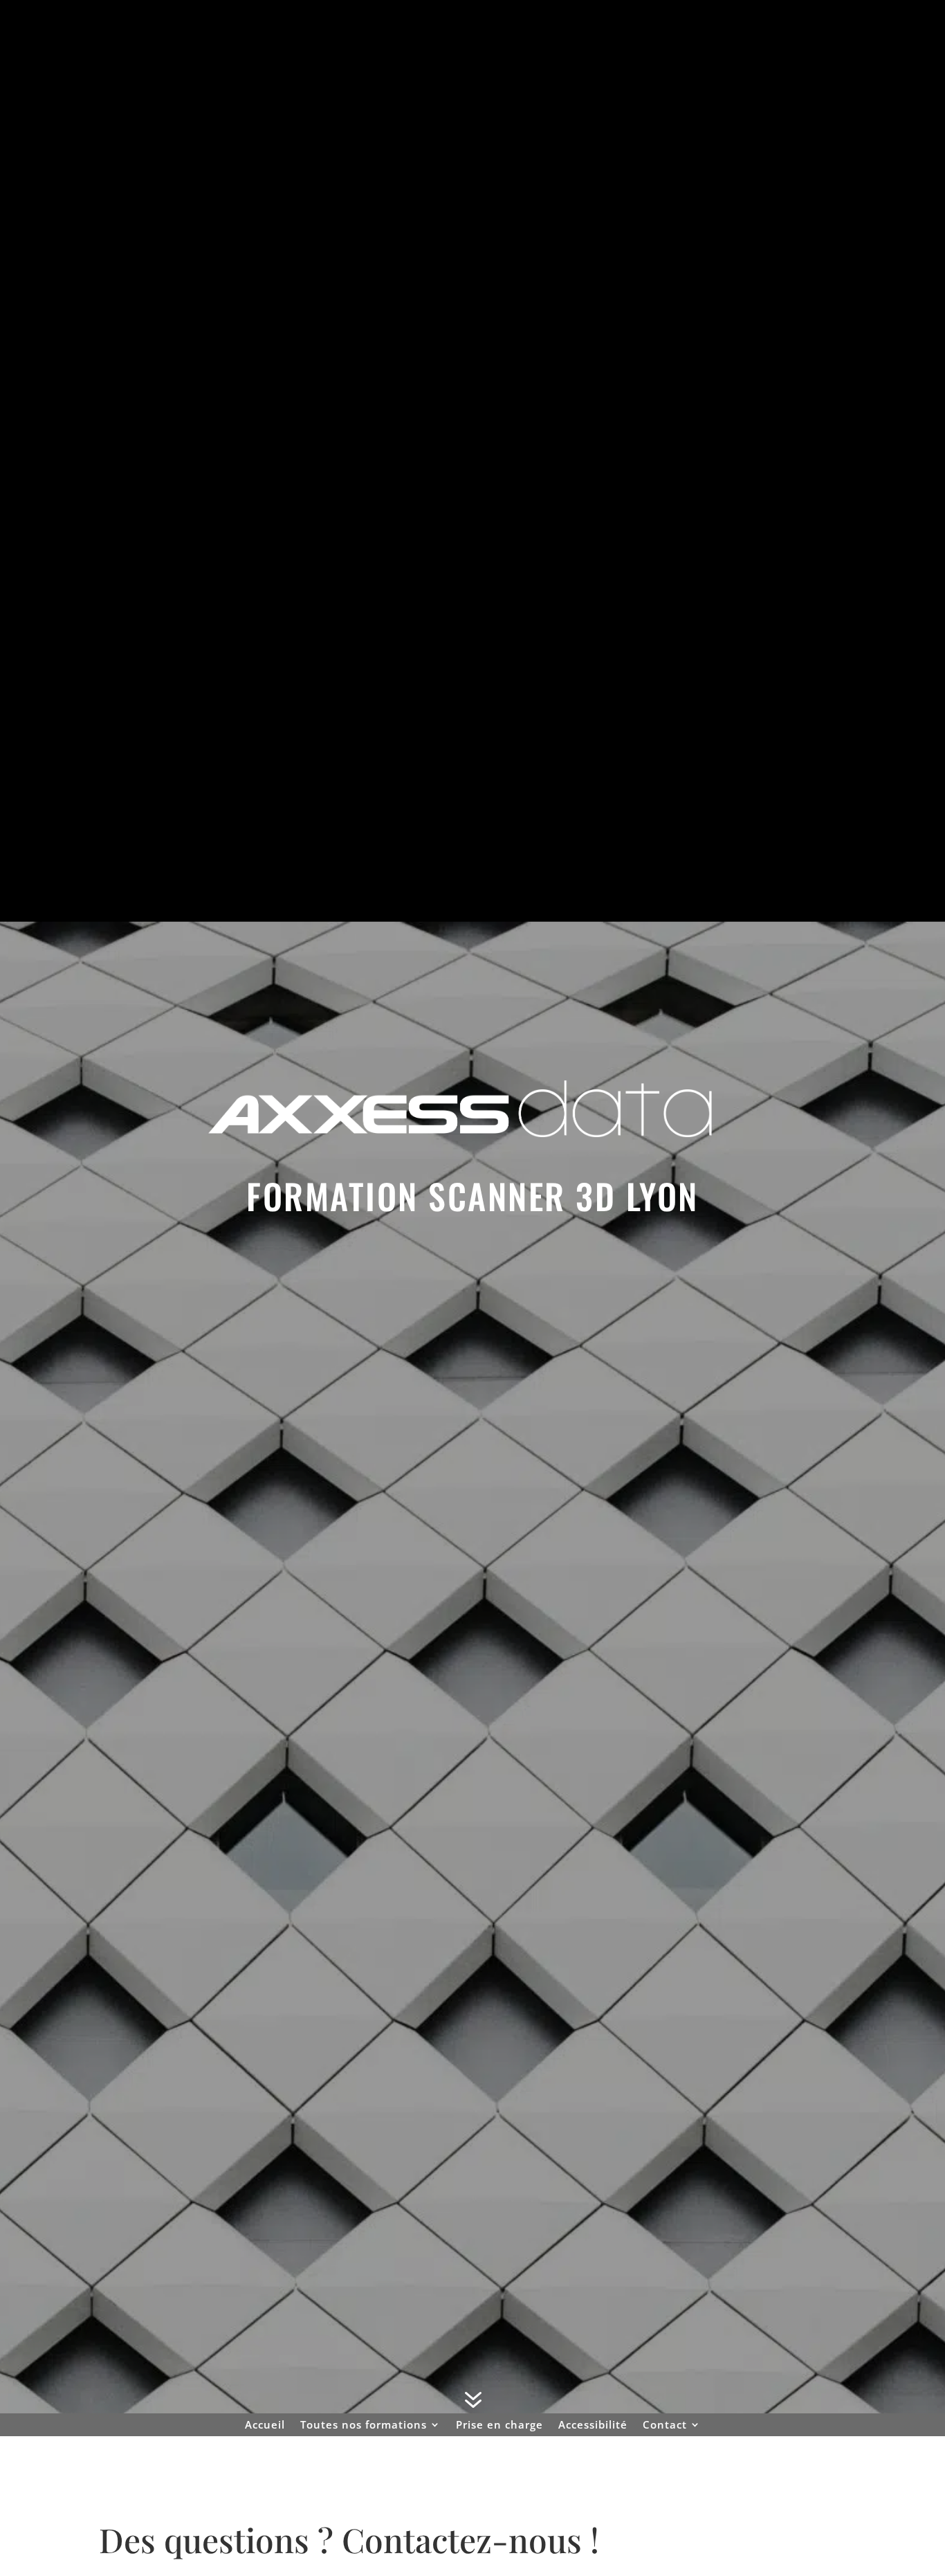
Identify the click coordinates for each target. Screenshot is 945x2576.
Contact (665, 2425)
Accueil (265, 2425)
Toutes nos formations (364, 2425)
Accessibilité (593, 2425)
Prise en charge (499, 2425)
